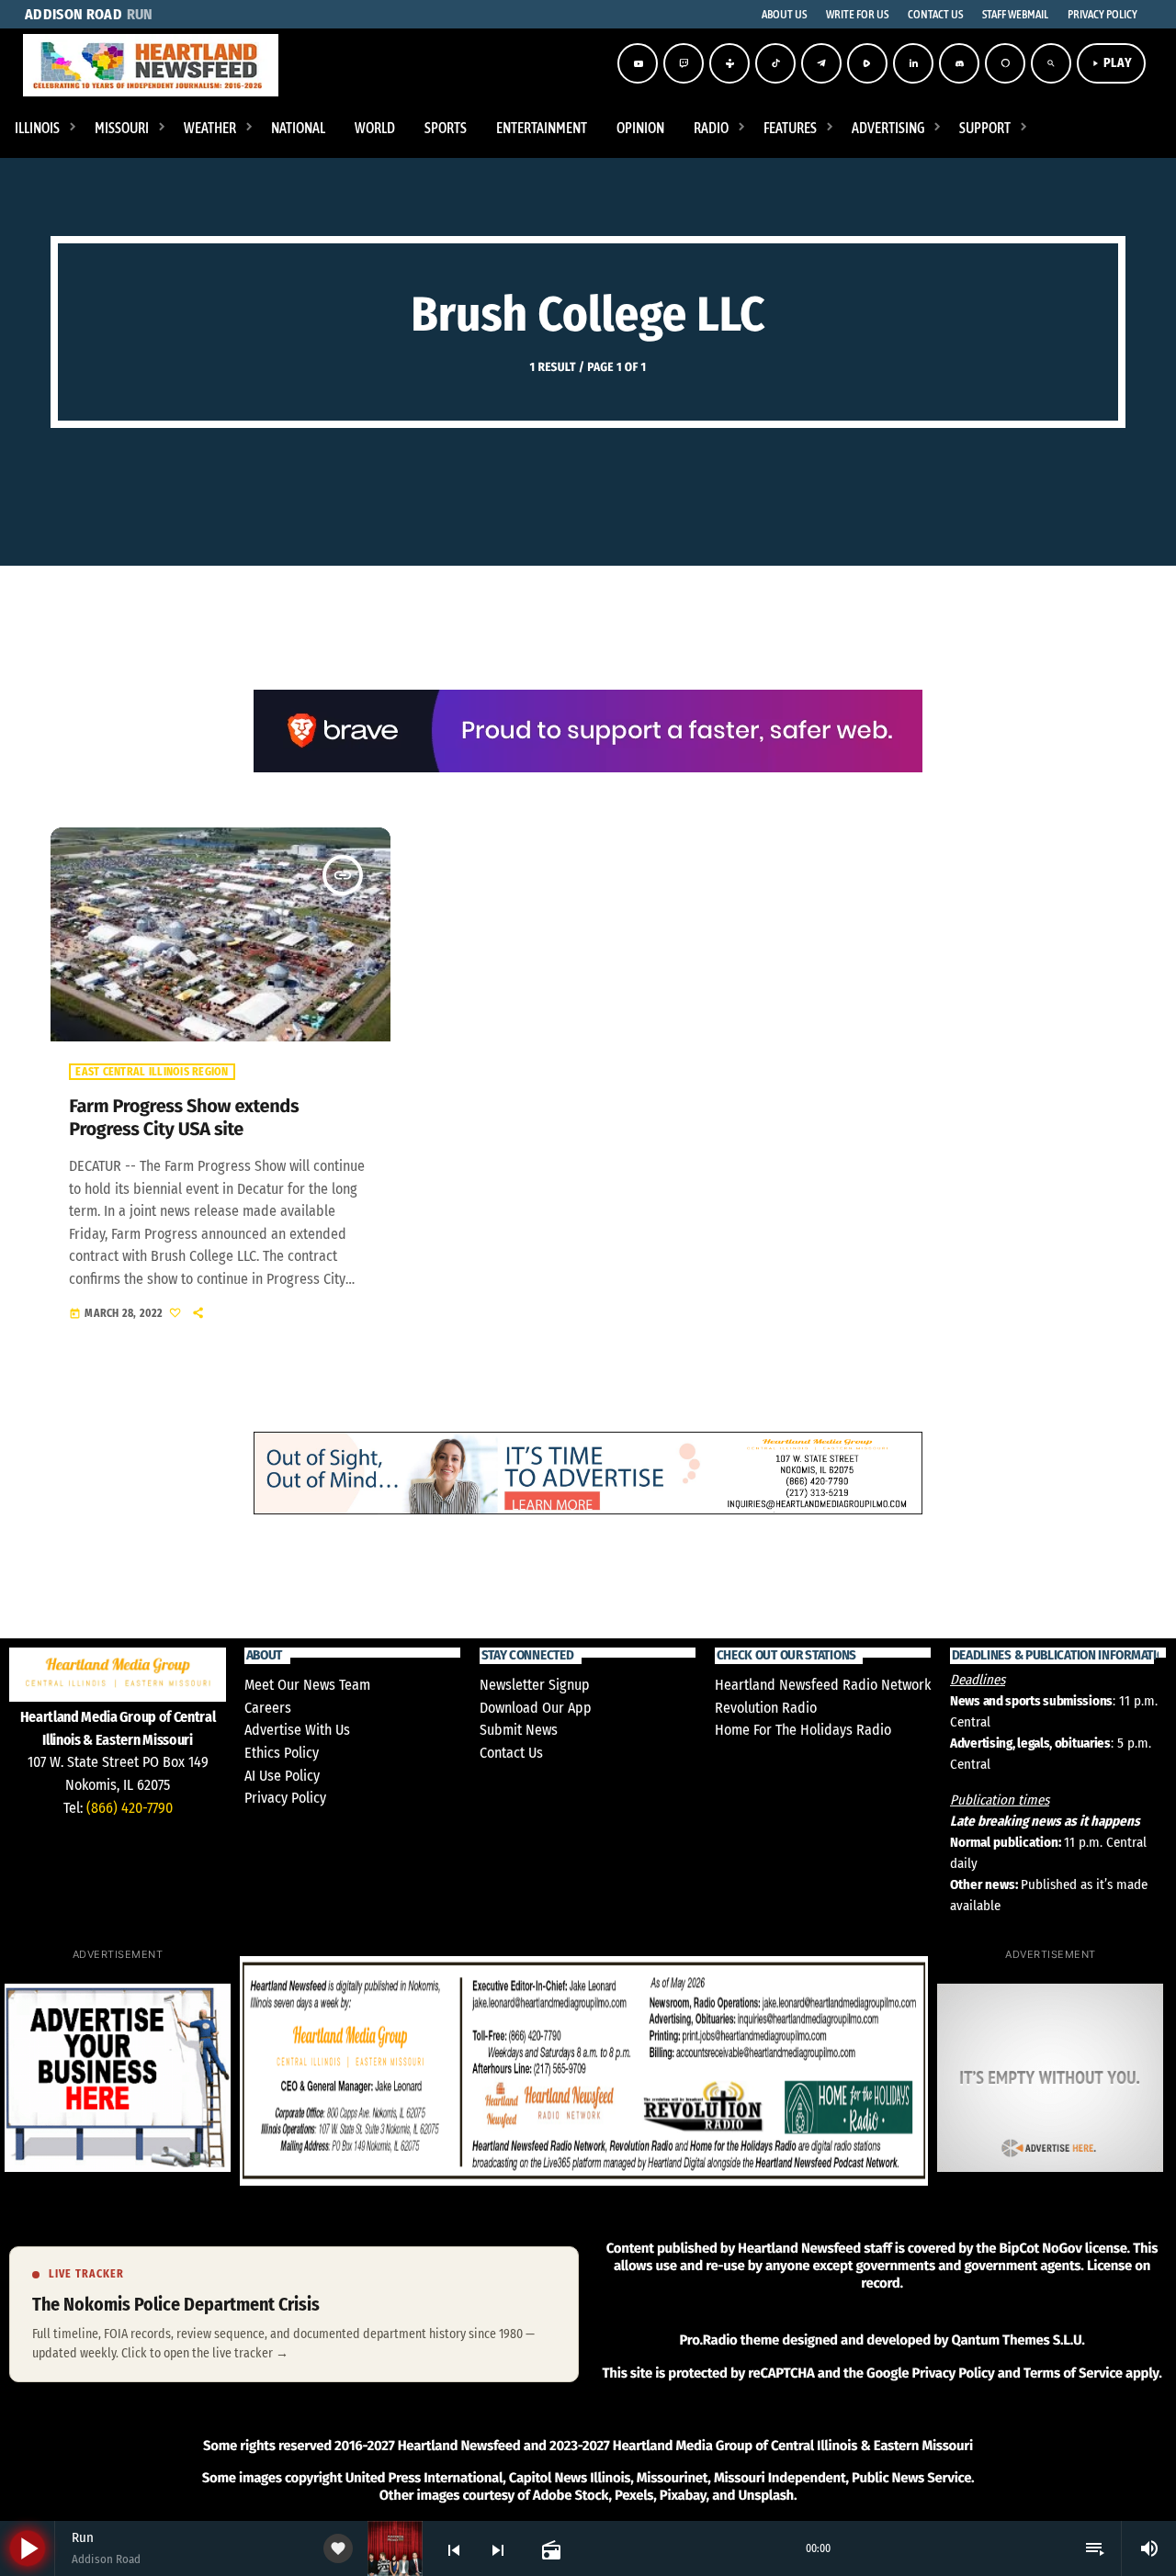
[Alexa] (1005, 63)
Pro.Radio (708, 2340)
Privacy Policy (285, 1798)
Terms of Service (1073, 2373)
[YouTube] (638, 63)
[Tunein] (729, 63)
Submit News (519, 1730)
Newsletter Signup (535, 1685)
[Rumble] (867, 63)
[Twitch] (684, 63)
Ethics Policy (282, 1753)
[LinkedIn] (913, 63)
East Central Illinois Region (152, 1072)
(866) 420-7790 (130, 1808)
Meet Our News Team (307, 1685)
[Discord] (959, 63)
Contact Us (511, 1753)
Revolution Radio (766, 1708)
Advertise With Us (297, 1730)
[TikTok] (775, 63)
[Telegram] (821, 63)
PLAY (1111, 63)
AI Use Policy (282, 1776)
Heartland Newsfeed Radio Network (823, 1685)
